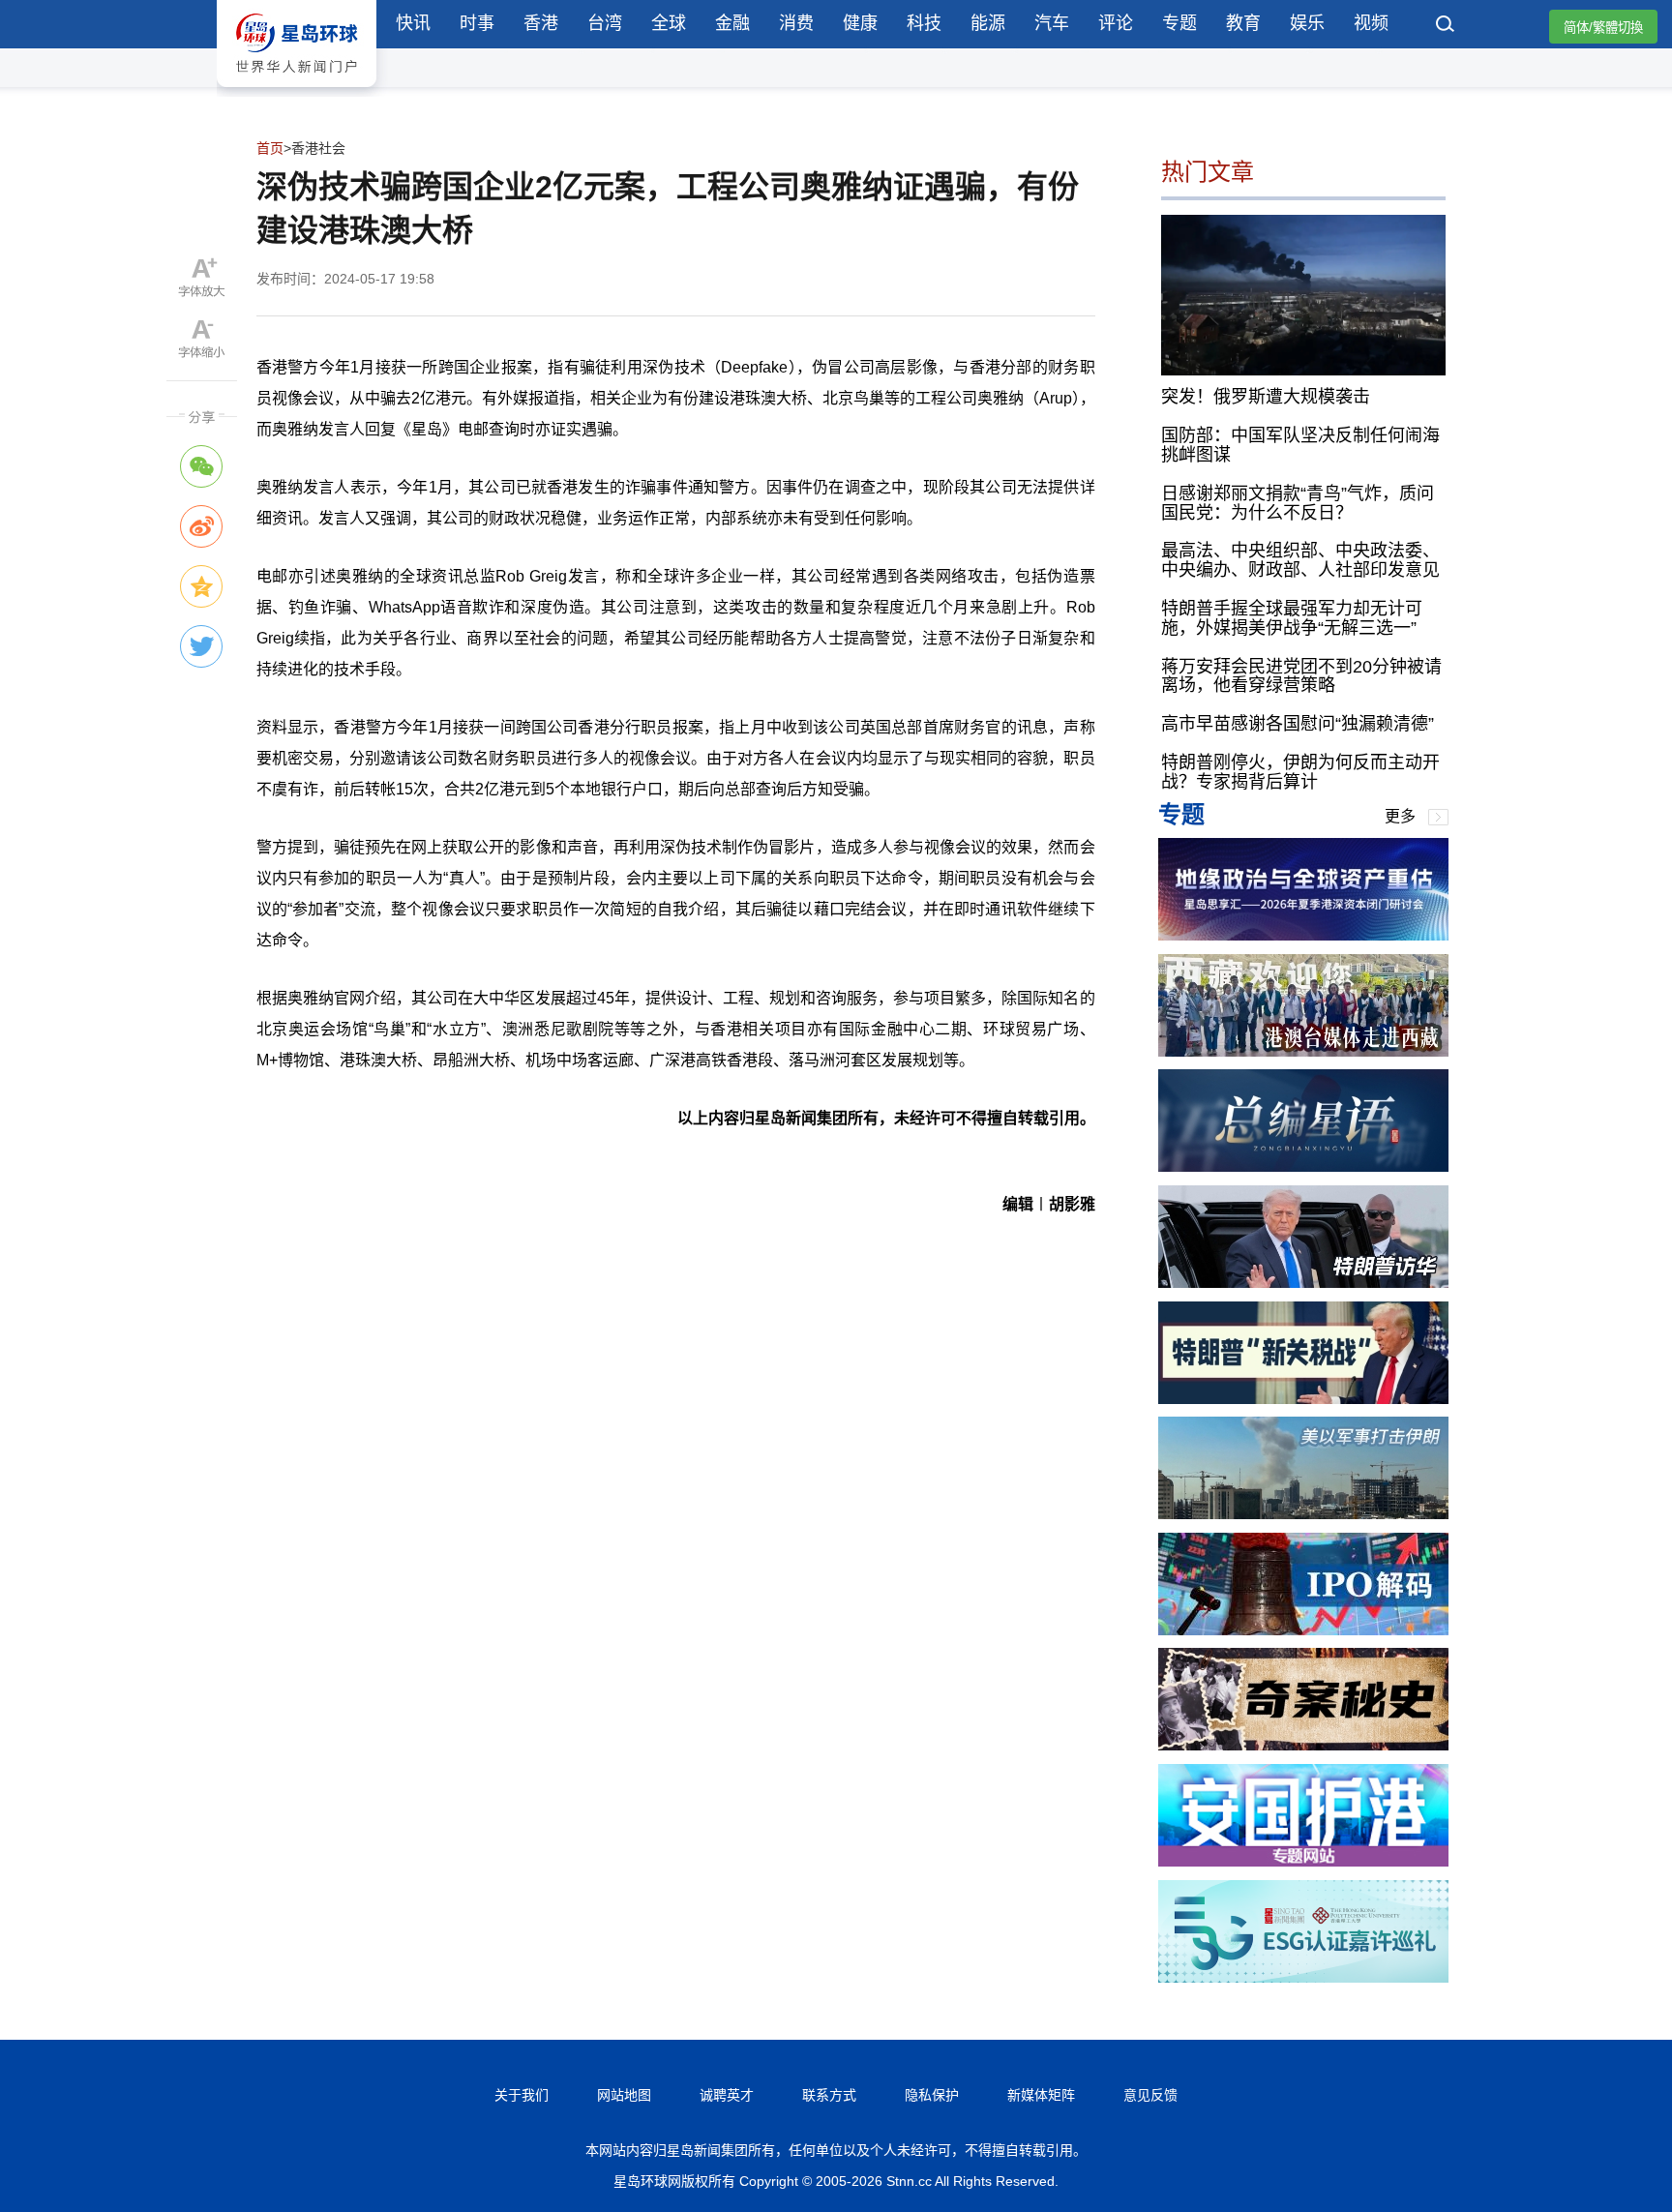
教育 (1243, 23)
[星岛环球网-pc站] (297, 91)
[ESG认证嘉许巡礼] (1303, 1977)
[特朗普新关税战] (1303, 1399)
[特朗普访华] (1303, 1283)
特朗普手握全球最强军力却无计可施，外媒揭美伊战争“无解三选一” (1292, 618)
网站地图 (624, 2095)
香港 (541, 23)
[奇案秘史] (1303, 1745)
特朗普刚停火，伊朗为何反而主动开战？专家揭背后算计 (1300, 772)
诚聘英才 (727, 2095)
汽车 (1052, 23)
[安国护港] (1303, 1861)
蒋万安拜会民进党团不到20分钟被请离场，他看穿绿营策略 (1301, 676)
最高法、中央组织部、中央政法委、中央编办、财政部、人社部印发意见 (1300, 560)
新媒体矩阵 (1041, 2095)
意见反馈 (1150, 2095)
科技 (924, 23)
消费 (796, 23)
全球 (669, 23)
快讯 (413, 23)
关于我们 (522, 2095)
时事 (477, 23)
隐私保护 (932, 2095)
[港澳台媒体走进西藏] (1303, 1051)
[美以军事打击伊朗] (1303, 1514)
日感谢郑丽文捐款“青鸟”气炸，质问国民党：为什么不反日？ (1298, 503)
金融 (732, 23)
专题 (1179, 23)
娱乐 (1307, 23)
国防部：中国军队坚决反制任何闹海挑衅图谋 (1300, 445)
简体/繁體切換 (1603, 28)
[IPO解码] (1303, 1630)
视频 (1371, 23)
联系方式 (829, 2095)
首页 (270, 148)
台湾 (605, 23)
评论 (1116, 23)
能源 (988, 23)
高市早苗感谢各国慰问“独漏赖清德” (1298, 724)
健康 (860, 23)
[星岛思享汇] (1303, 935)
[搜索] (1446, 26)
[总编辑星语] (1303, 1166)
